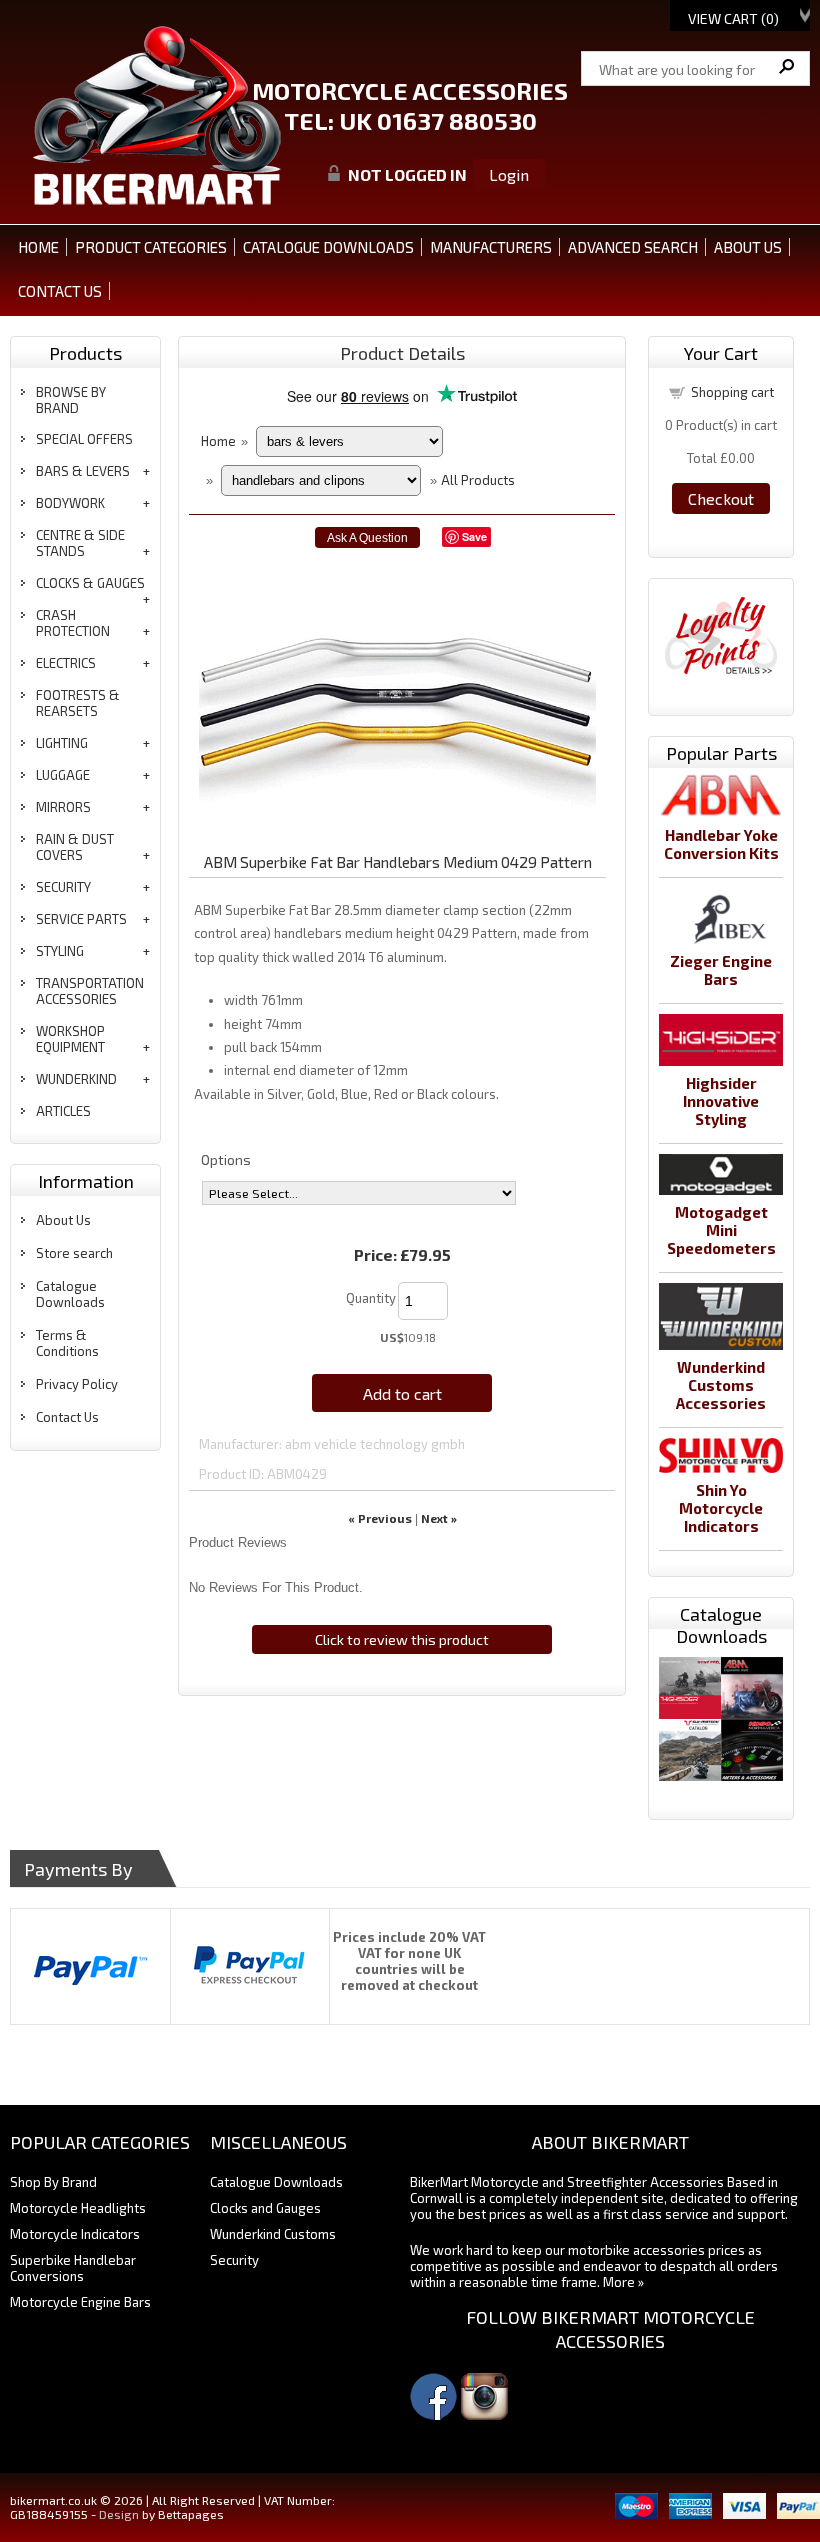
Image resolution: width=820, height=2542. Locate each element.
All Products (478, 480)
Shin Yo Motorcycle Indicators (721, 1508)
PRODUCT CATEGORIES (151, 247)
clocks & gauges (90, 583)
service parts (81, 919)
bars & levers (83, 471)
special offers (84, 439)
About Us (63, 1220)
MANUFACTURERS (491, 247)
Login (509, 174)
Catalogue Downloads (70, 1294)
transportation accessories (90, 991)
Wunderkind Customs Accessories (721, 1385)
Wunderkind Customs (273, 2234)
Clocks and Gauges (265, 2208)
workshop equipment (70, 1039)
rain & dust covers (75, 847)
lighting (62, 743)
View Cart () (733, 18)
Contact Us (67, 1417)
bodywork (70, 503)
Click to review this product (402, 1639)
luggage (63, 775)
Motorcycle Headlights (78, 2208)
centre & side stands (80, 543)
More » (623, 2282)
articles (63, 1111)
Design (119, 2514)
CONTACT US (60, 291)
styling (60, 951)
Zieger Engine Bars (721, 970)
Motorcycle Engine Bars (80, 2302)
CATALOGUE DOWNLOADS (328, 247)
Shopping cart (732, 392)
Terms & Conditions (67, 1343)
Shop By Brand (53, 2182)
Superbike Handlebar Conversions (73, 2268)
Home (38, 247)
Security (234, 2260)
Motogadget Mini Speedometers (721, 1230)
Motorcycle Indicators (75, 2234)
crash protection (73, 623)
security (63, 887)
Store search (74, 1253)
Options (226, 1159)
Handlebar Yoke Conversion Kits (721, 844)
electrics (66, 663)
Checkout (721, 498)
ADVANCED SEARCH (633, 247)
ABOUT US (748, 247)
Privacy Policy (77, 1384)
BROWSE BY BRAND (71, 400)
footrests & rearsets (78, 703)
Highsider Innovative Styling (721, 1101)
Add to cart (402, 1393)
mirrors (63, 807)
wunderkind (76, 1079)
